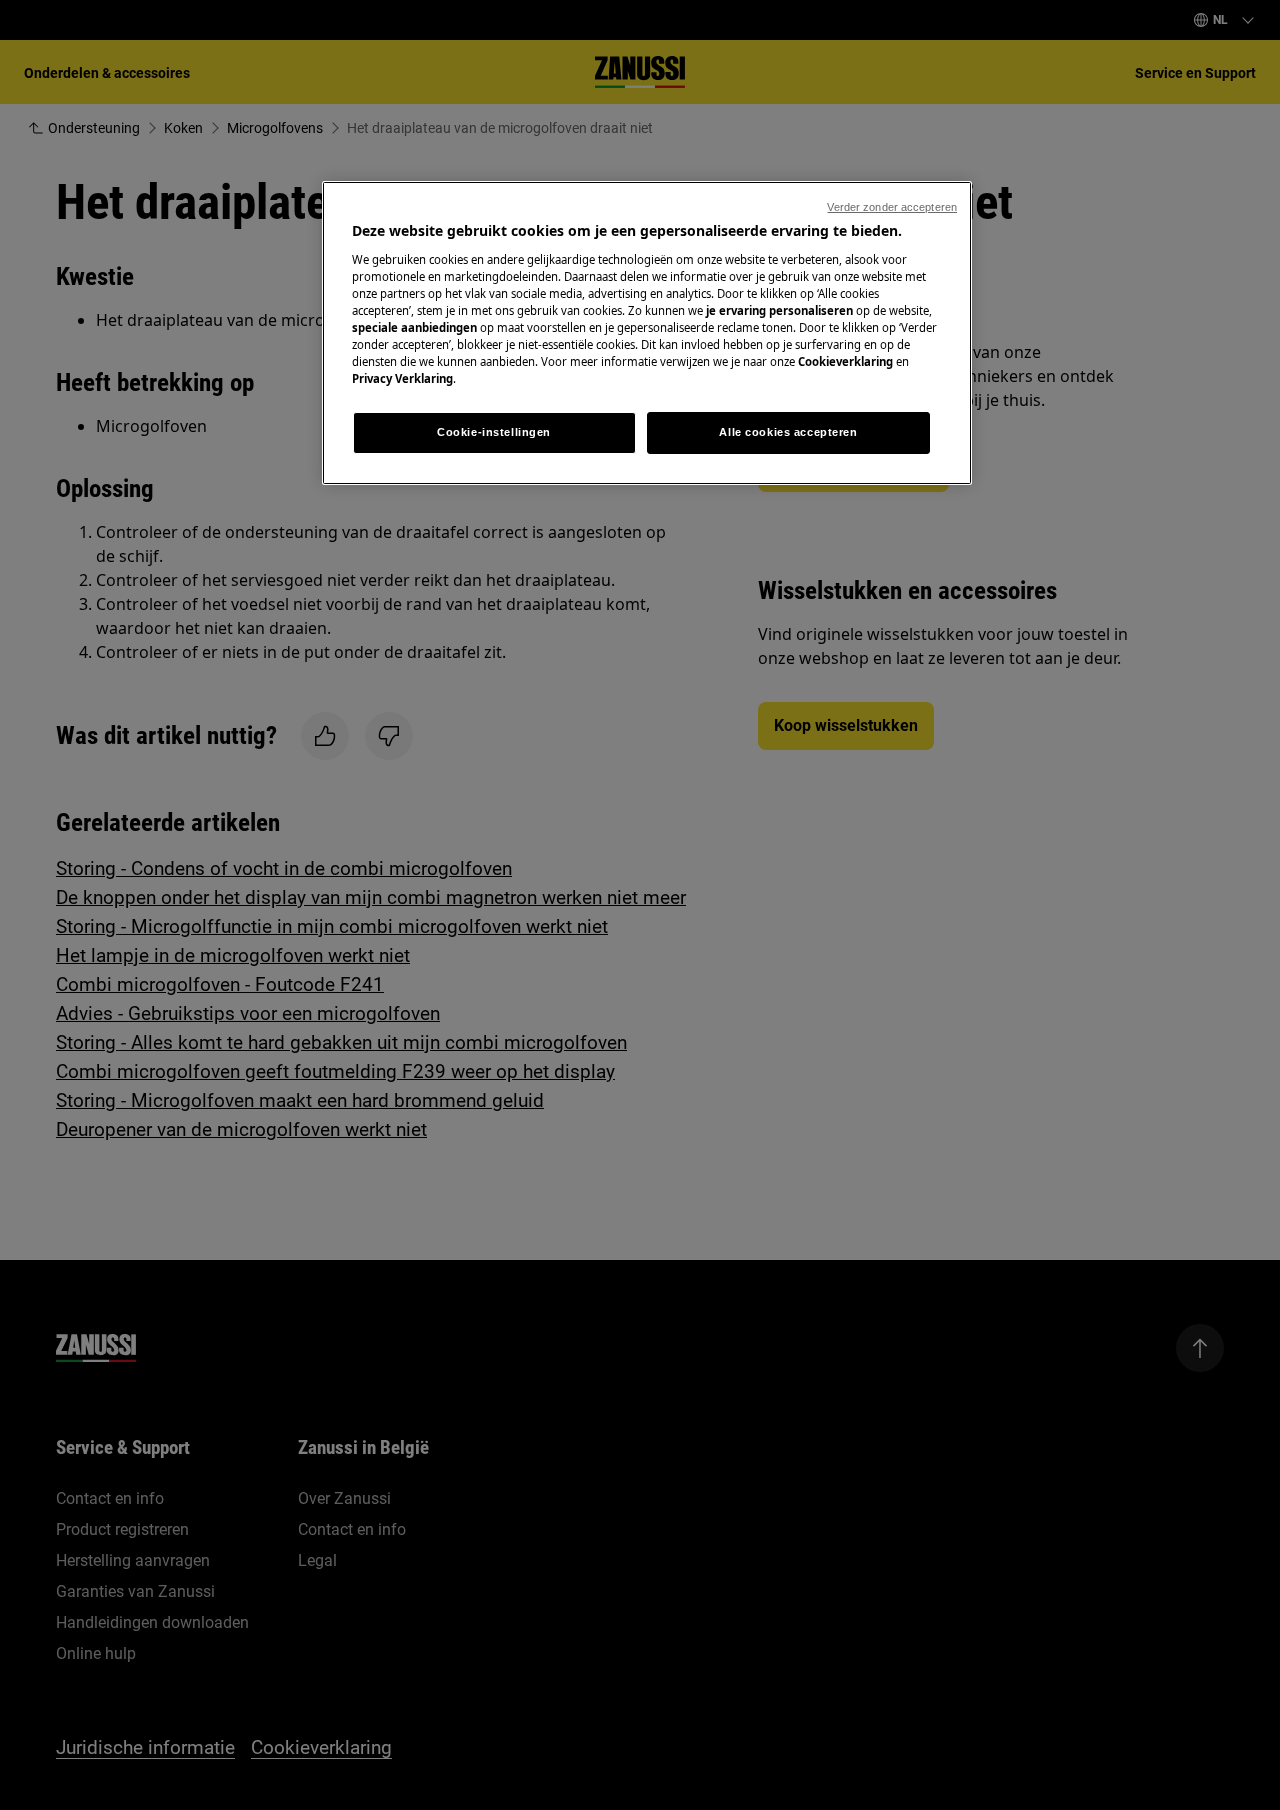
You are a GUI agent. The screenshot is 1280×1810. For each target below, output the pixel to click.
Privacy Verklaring (402, 378)
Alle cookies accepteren (788, 432)
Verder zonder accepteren (892, 207)
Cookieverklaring (845, 361)
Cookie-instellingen (494, 432)
